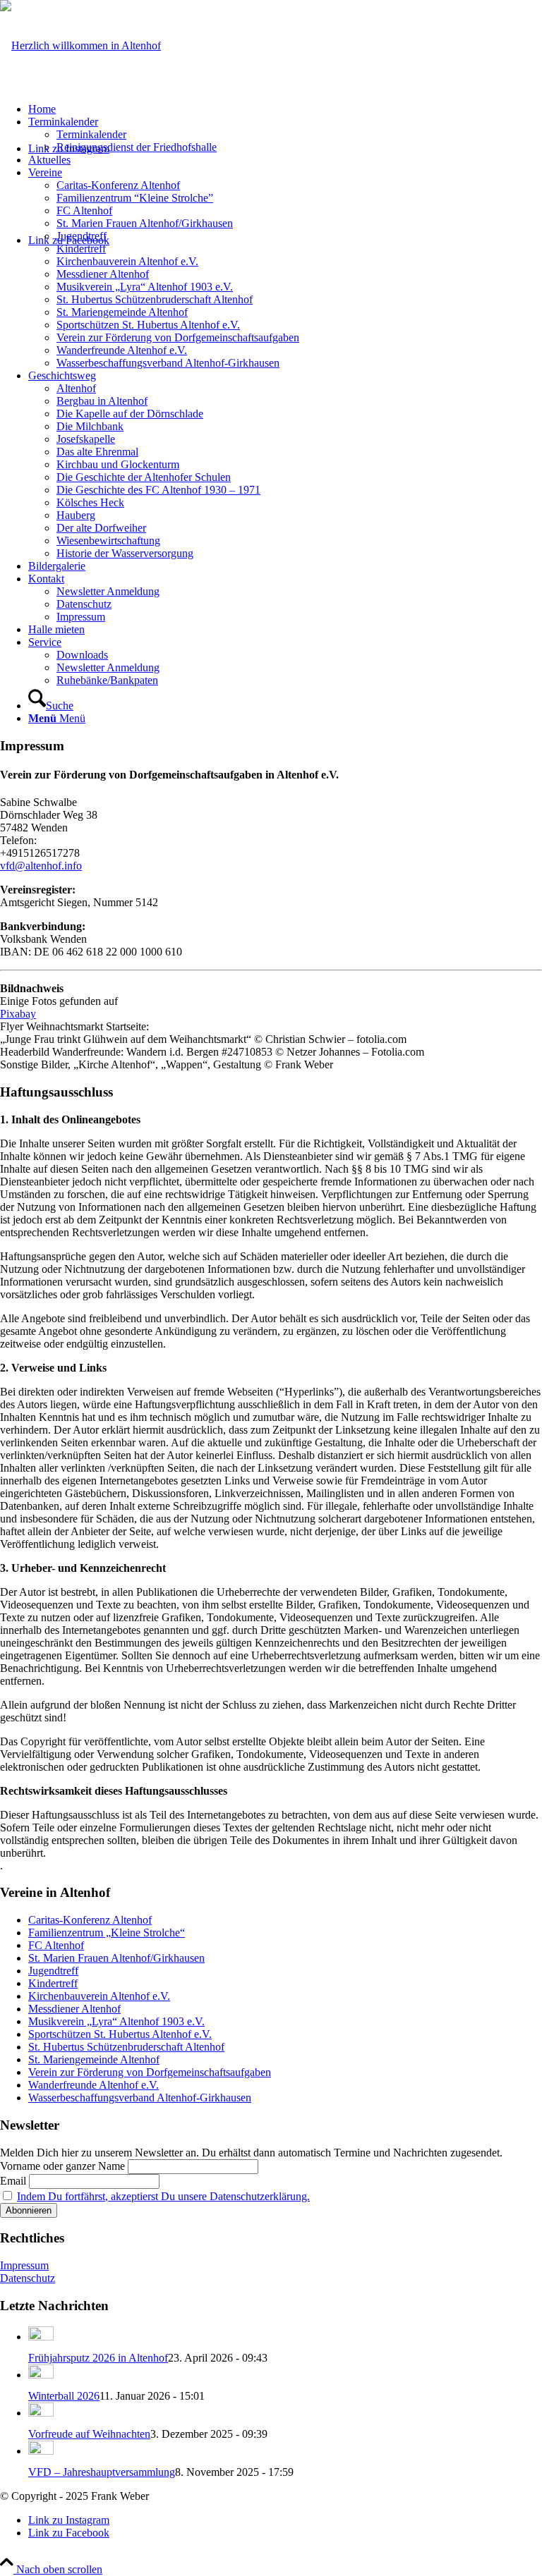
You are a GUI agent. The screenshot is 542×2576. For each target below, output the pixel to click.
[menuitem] (285, 109)
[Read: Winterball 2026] (41, 2375)
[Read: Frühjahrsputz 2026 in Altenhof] (41, 2337)
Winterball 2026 (64, 2396)
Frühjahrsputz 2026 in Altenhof (98, 2358)
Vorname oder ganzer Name (62, 2166)
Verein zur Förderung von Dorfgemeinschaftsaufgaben (150, 2072)
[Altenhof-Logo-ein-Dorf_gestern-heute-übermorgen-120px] (80, 45)
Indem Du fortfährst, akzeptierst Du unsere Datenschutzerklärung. (163, 2196)
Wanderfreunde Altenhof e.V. (94, 2085)
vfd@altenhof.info (41, 866)
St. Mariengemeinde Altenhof (94, 2059)
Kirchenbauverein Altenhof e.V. (99, 1996)
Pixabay (18, 1014)
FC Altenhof (56, 1945)
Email (13, 2181)
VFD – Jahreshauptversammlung (102, 2472)
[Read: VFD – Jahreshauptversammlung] (41, 2451)
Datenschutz (28, 2278)
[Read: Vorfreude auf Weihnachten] (41, 2413)
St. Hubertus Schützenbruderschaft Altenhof (126, 2047)
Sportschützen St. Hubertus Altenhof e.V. (120, 2034)
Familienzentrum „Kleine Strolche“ (107, 1933)
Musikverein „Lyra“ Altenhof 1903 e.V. (116, 2021)
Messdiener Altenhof (74, 2009)
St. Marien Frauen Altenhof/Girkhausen (116, 1958)
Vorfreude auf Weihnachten (89, 2434)
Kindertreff (53, 1983)
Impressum (24, 2265)
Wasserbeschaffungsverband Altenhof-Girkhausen (140, 2098)
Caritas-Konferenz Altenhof (90, 1920)
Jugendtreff (53, 1971)
